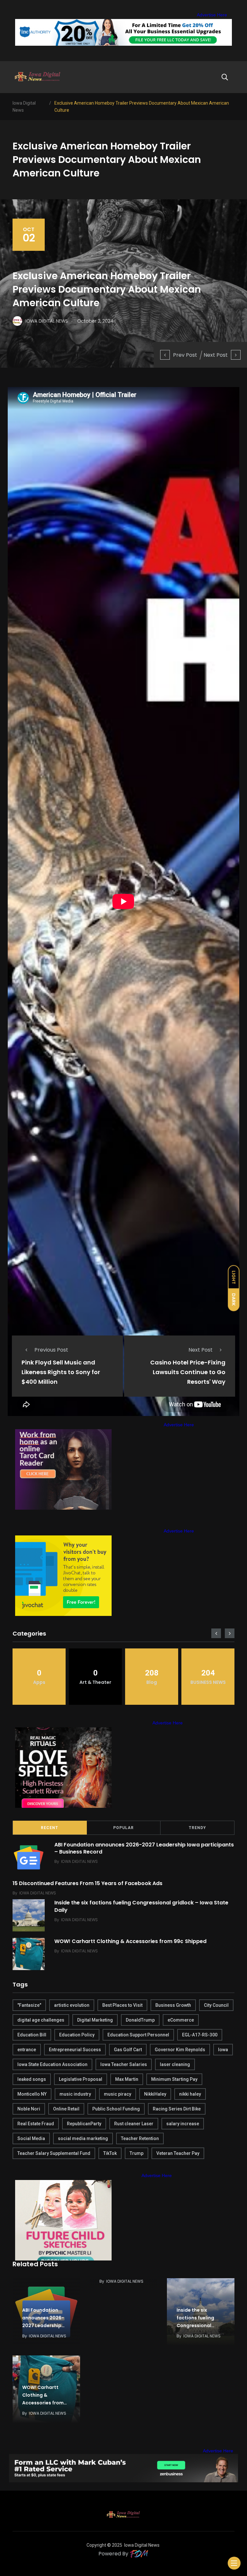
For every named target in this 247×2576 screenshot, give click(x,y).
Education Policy (77, 2035)
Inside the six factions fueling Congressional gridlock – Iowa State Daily (141, 1906)
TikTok (110, 2153)
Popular (123, 1828)
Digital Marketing (95, 2020)
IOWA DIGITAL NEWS (79, 1861)
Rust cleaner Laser (134, 2124)
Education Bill (32, 2035)
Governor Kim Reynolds (180, 2050)
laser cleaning (175, 2064)
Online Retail (66, 2109)
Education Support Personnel (138, 2035)
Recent (50, 1828)
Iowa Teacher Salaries (124, 2064)
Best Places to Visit (122, 2005)
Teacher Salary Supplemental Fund (54, 2153)
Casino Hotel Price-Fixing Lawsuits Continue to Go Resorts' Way (188, 1372)
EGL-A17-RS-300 (200, 2035)
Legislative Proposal (81, 2079)
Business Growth (173, 2005)
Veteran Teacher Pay (178, 2153)
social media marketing (83, 2138)
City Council (216, 2005)
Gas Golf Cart (128, 2050)
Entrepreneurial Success (75, 2050)
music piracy (118, 2094)
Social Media (31, 2138)
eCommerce (181, 2020)
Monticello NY (32, 2094)
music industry (75, 2094)
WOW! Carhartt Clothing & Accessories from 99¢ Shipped (130, 1941)
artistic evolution (72, 2005)
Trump (137, 2153)
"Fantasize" (29, 2005)
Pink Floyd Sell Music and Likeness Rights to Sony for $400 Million (61, 1372)
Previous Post (51, 1350)
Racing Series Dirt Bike (177, 2109)
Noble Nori (29, 2109)
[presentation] (216, 1633)
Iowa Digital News (142, 2545)
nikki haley (190, 2094)
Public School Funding (116, 2109)
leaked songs (32, 2079)
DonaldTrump (140, 2020)
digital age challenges (41, 2020)
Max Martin (127, 2079)
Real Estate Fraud (36, 2124)
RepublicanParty (84, 2124)
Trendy (197, 1828)
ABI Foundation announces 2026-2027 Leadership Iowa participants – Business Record (144, 1848)
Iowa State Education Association (52, 2064)
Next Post (216, 355)
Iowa (223, 2050)
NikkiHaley (155, 2094)
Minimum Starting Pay (174, 2079)
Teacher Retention (140, 2138)
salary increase (183, 2124)
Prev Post (185, 355)
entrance (27, 2050)
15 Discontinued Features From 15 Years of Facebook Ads (87, 1883)
